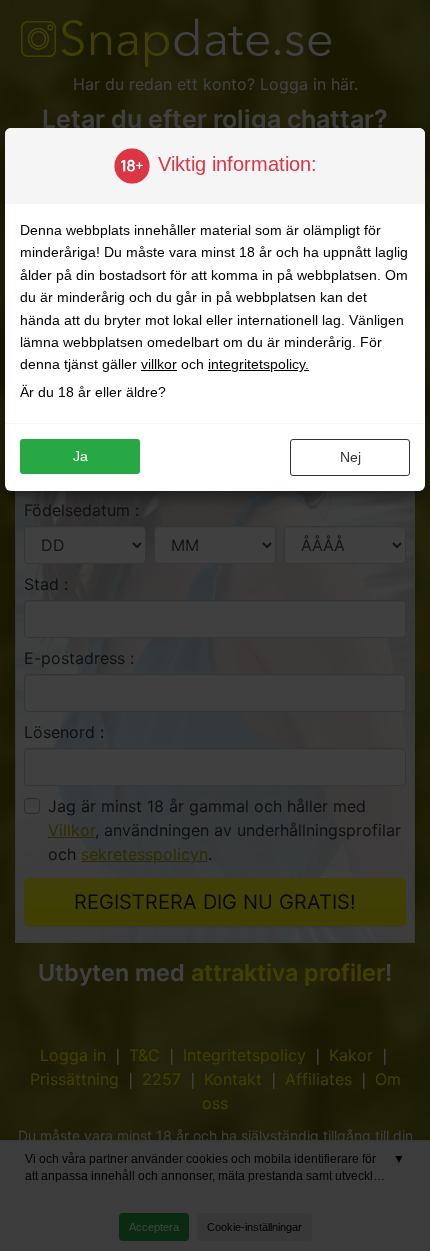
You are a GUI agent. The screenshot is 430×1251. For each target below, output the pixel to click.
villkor (159, 364)
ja (80, 456)
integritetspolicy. (258, 364)
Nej (350, 457)
